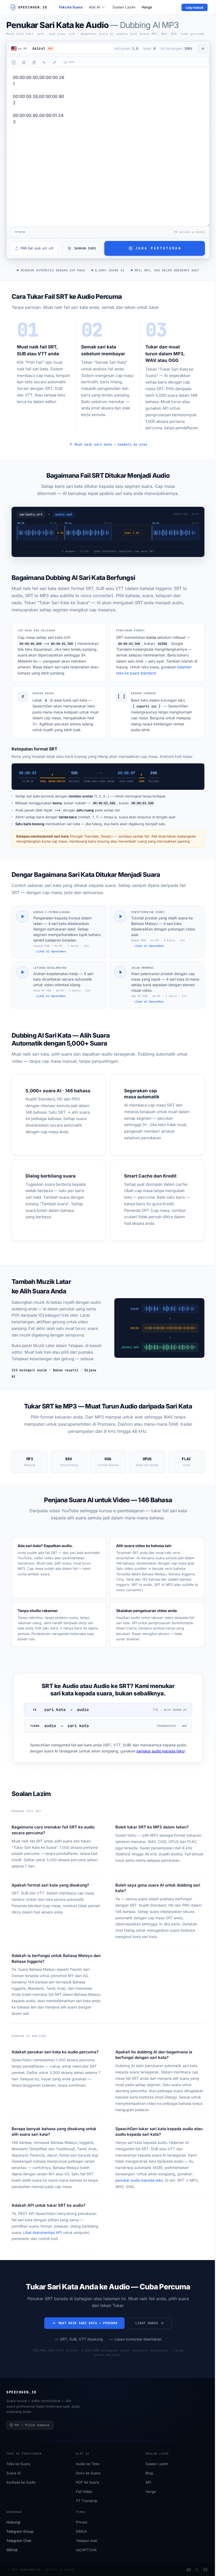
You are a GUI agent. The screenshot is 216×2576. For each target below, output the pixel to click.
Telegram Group (20, 2532)
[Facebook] (205, 2570)
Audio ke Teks (88, 2464)
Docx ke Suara (88, 2473)
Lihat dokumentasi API (43, 2232)
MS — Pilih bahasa (32, 2425)
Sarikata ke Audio (21, 2483)
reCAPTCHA (86, 2550)
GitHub (12, 2550)
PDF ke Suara (87, 2483)
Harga (147, 7)
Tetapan (20, 232)
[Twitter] (197, 2570)
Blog (149, 2473)
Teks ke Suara (70, 7)
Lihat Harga (147, 2323)
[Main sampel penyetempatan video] (120, 916)
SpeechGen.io (30, 2570)
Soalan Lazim (124, 7)
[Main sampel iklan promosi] (120, 972)
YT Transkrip (87, 2501)
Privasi (82, 2522)
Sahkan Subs (82, 248)
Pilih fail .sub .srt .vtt (37, 248)
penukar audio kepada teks (160, 1751)
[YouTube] (189, 2570)
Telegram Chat (19, 2541)
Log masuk (195, 7)
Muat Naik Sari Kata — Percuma (88, 2323)
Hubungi (13, 2522)
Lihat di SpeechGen (51, 951)
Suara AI (14, 2473)
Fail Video (84, 2492)
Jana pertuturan (155, 248)
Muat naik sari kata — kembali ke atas (111, 445)
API (148, 2483)
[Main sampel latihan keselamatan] (22, 972)
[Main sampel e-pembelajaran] (22, 916)
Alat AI (95, 7)
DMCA (81, 2532)
